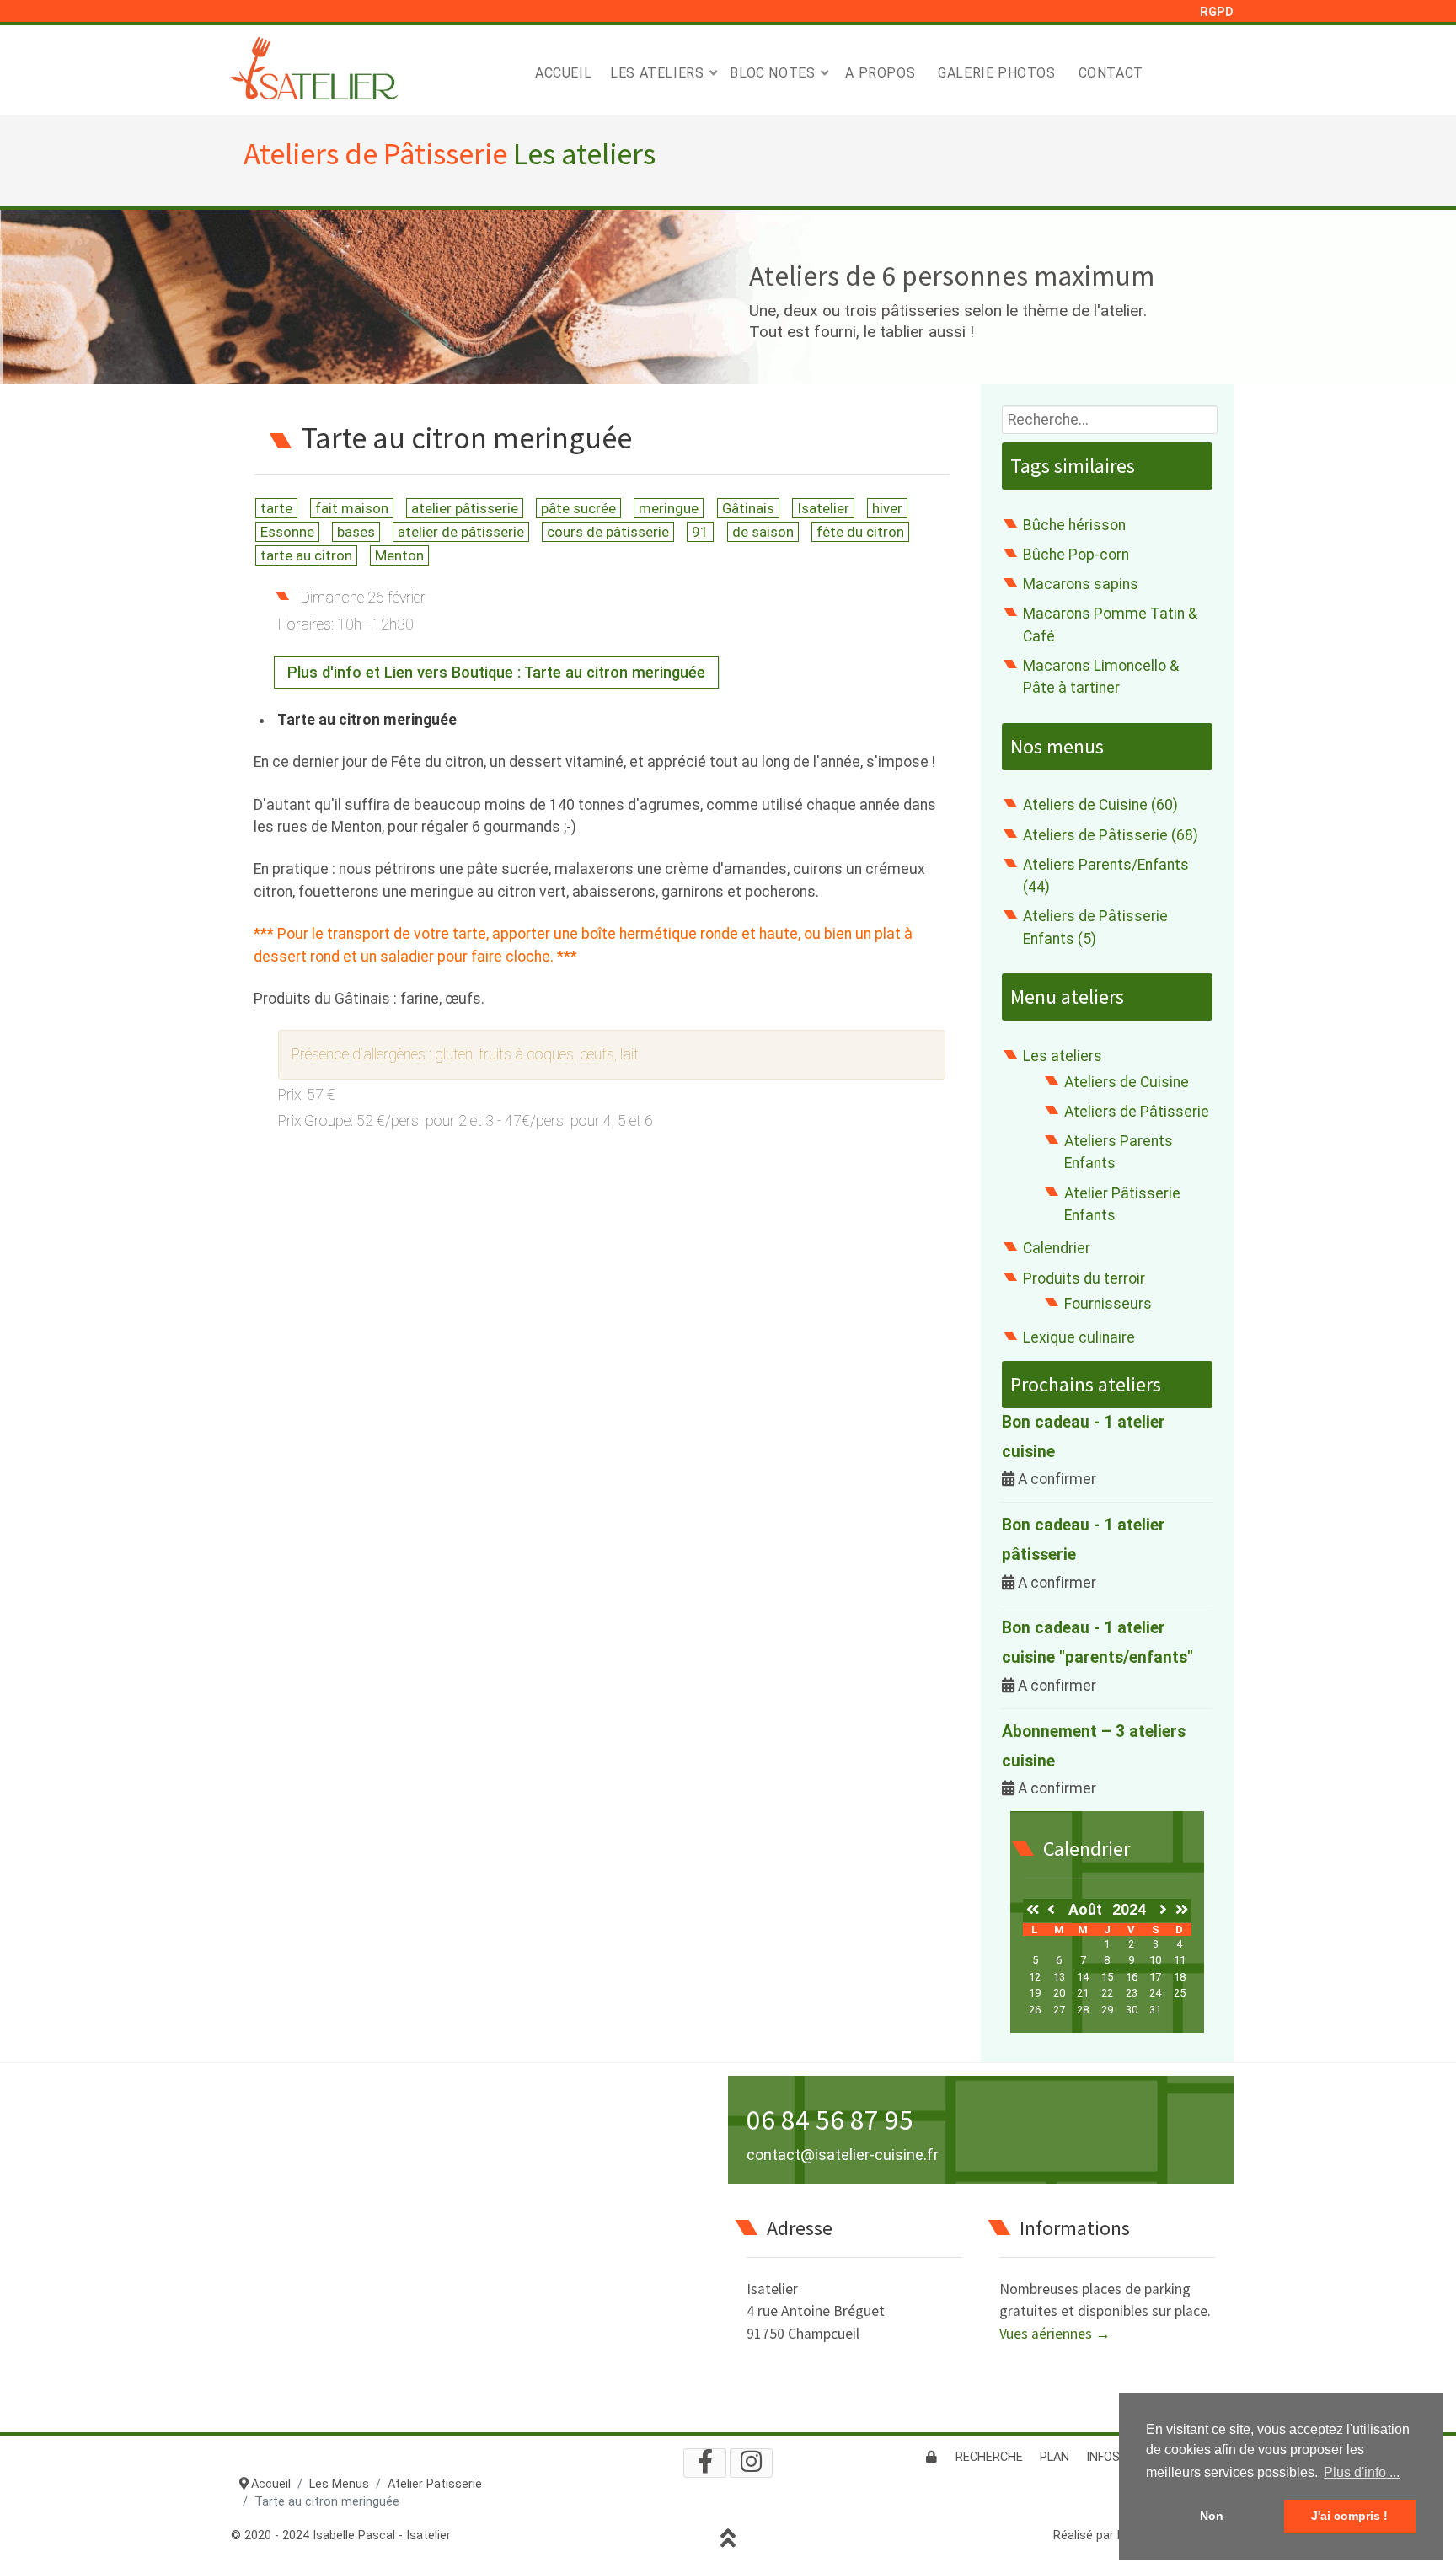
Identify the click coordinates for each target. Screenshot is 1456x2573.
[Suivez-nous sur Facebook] (705, 2463)
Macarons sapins (1081, 584)
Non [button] (1212, 2516)
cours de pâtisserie (608, 532)
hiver (887, 508)
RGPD (1217, 12)
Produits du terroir (1084, 1278)
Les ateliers (1063, 1056)
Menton (399, 555)
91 (700, 532)
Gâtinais (748, 508)
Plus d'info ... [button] (1362, 2472)
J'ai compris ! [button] (1349, 2516)
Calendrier (1057, 1248)
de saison (763, 532)
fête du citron (860, 532)
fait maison (352, 508)
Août (1090, 1910)
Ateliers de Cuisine (1127, 1082)
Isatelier (823, 508)
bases (356, 532)
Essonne (287, 532)
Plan (1055, 2457)
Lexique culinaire (1079, 1337)
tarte (276, 508)
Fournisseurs (1108, 1304)
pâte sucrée (578, 508)
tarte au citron (306, 555)
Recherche (989, 2457)
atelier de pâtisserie (461, 532)
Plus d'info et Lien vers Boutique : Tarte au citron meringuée (496, 672)
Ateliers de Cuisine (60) (1100, 805)
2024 (1129, 1910)
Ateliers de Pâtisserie (1137, 1112)
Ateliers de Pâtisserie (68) (1111, 835)
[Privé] (931, 2457)
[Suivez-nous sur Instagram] (751, 2463)
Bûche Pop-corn (1076, 555)
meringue (669, 508)
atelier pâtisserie (465, 508)
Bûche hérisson (1074, 525)
